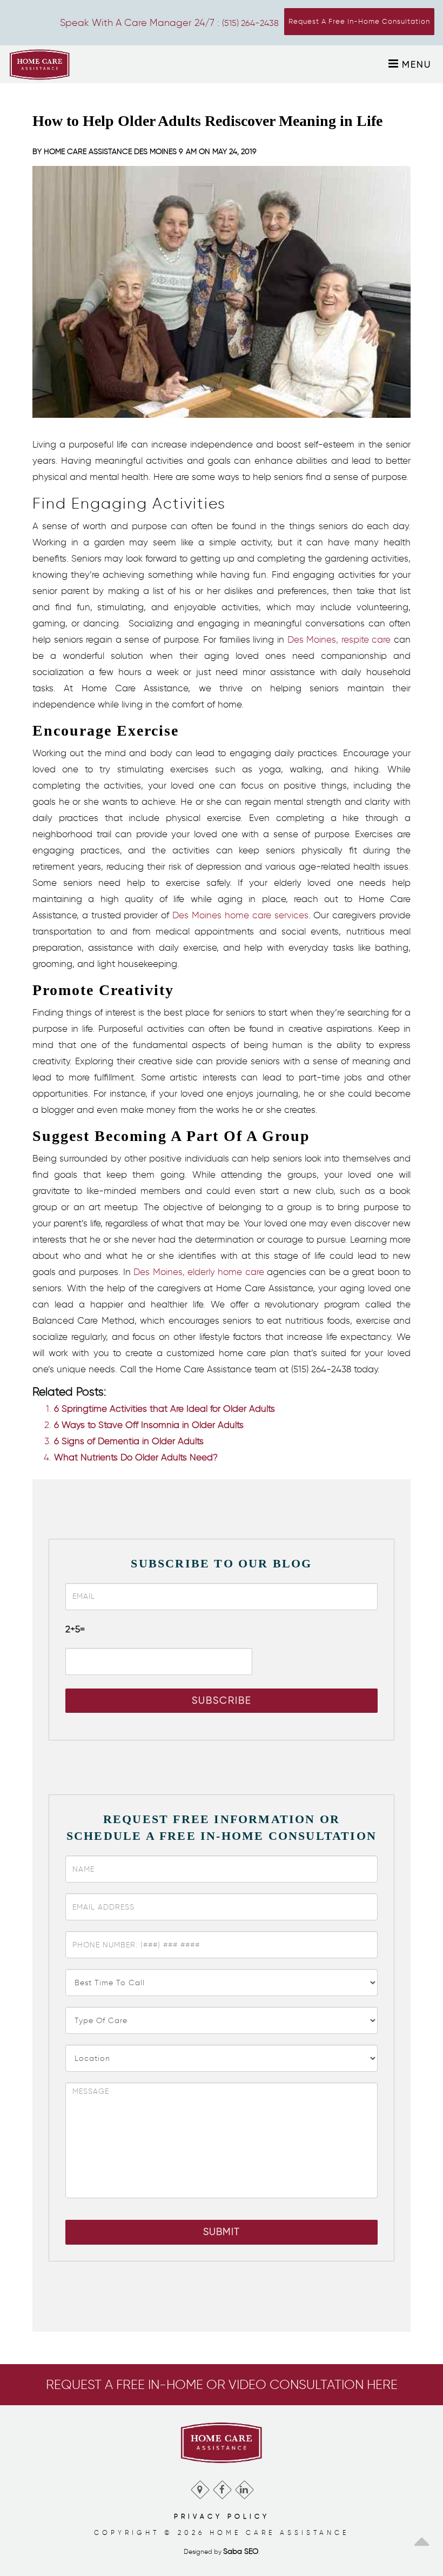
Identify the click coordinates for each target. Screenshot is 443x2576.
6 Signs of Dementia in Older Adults (129, 1441)
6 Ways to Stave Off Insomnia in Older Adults (149, 1425)
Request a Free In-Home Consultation (359, 21)
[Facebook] (222, 2487)
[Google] (200, 2487)
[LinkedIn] (244, 2487)
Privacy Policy (222, 2516)
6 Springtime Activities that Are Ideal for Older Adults (165, 1409)
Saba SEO (241, 2551)
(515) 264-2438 (250, 23)
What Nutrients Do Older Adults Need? (136, 1457)
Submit (222, 2232)
